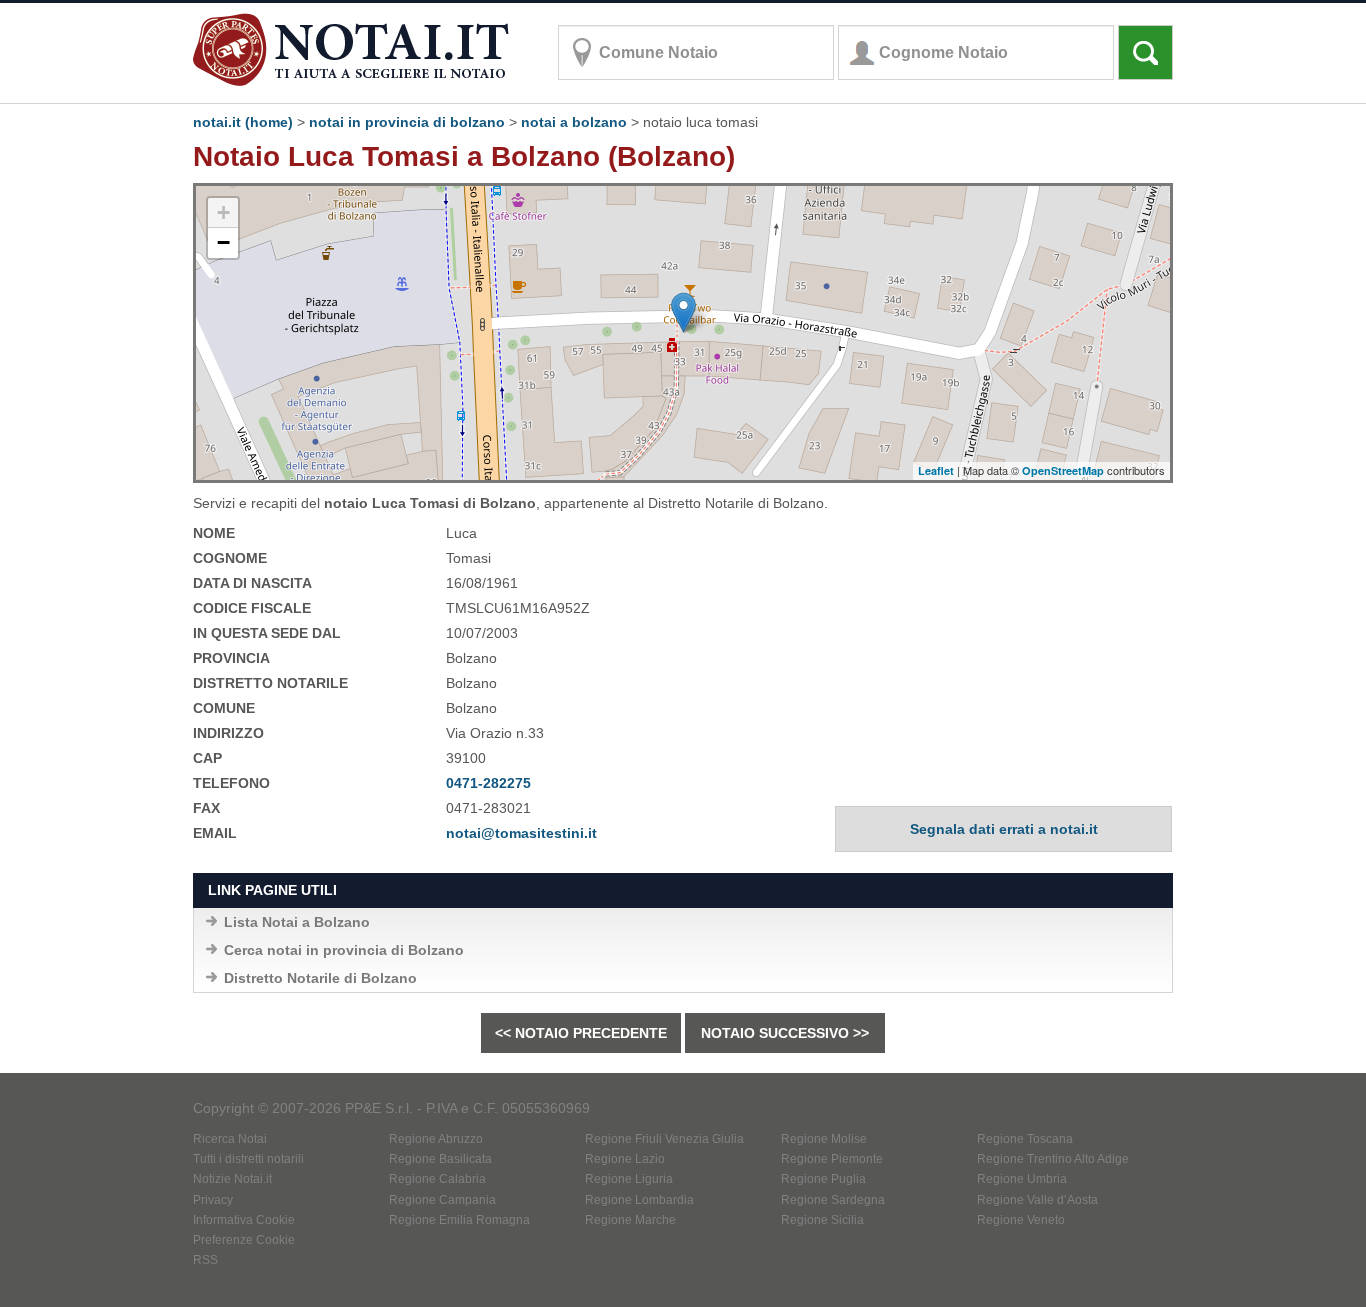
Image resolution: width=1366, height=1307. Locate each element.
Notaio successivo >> (785, 1033)
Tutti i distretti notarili (248, 1159)
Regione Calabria (437, 1179)
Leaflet (936, 470)
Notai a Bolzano (574, 122)
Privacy (213, 1200)
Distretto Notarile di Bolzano (320, 978)
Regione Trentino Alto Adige (1053, 1159)
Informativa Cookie (244, 1220)
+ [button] (223, 212)
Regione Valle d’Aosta (1037, 1200)
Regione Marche (630, 1220)
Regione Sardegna (833, 1200)
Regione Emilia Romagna (459, 1220)
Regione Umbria (1022, 1179)
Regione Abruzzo (436, 1139)
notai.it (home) (243, 122)
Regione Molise (824, 1139)
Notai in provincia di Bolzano (407, 122)
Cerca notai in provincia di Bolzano (344, 950)
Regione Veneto (1021, 1220)
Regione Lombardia (639, 1200)
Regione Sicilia (822, 1220)
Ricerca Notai (230, 1139)
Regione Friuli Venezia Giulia (664, 1139)
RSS (205, 1260)
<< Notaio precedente (581, 1033)
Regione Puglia (823, 1179)
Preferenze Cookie (244, 1240)
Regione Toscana (1025, 1139)
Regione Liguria (629, 1179)
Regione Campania (442, 1200)
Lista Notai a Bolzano (297, 922)
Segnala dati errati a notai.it (1004, 829)
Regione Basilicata (440, 1159)
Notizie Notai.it (232, 1179)
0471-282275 (488, 783)
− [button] (223, 242)
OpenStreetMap (1063, 470)
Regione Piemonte (832, 1159)
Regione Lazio (625, 1159)
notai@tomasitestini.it (521, 833)
